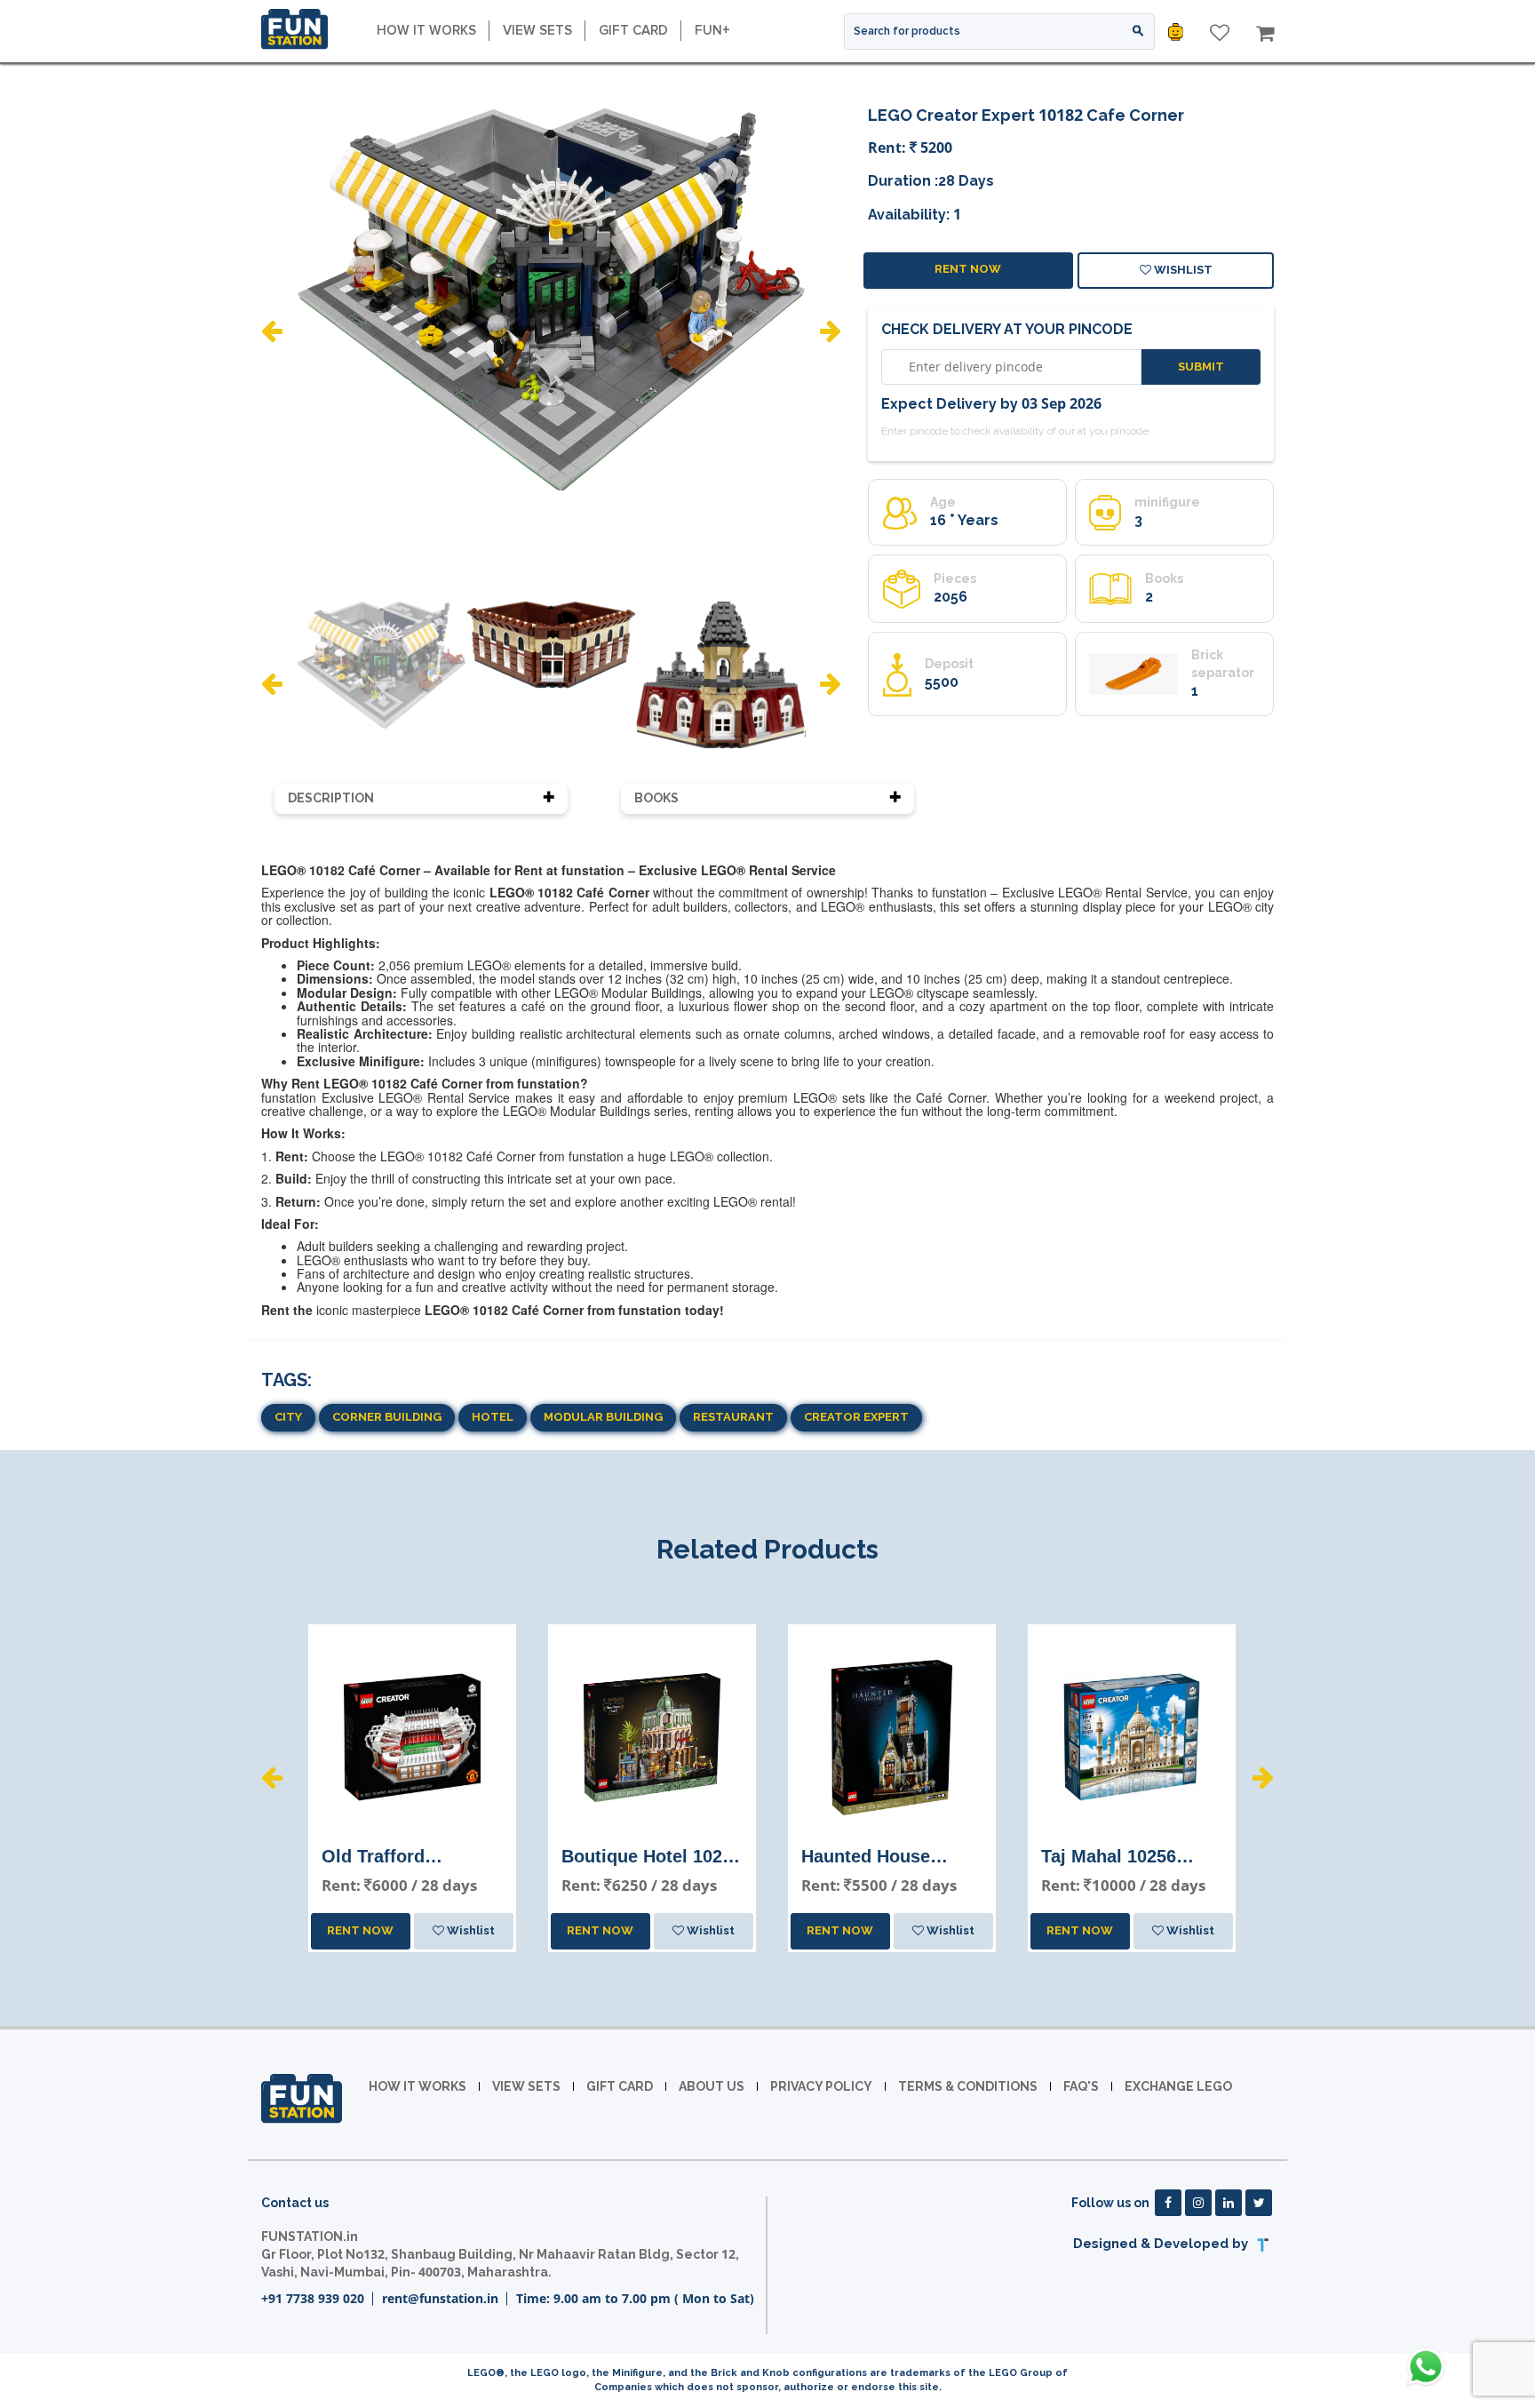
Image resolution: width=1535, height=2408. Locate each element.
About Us (712, 2086)
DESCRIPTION (331, 798)
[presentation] (272, 331)
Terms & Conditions (968, 2086)
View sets (537, 30)
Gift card (633, 30)
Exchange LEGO (1178, 2086)
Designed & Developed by (1162, 2244)
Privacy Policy (821, 2086)
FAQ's (1081, 2086)
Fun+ (712, 30)
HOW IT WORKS (426, 30)
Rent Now (968, 269)
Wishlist (1182, 270)
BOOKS (656, 798)
